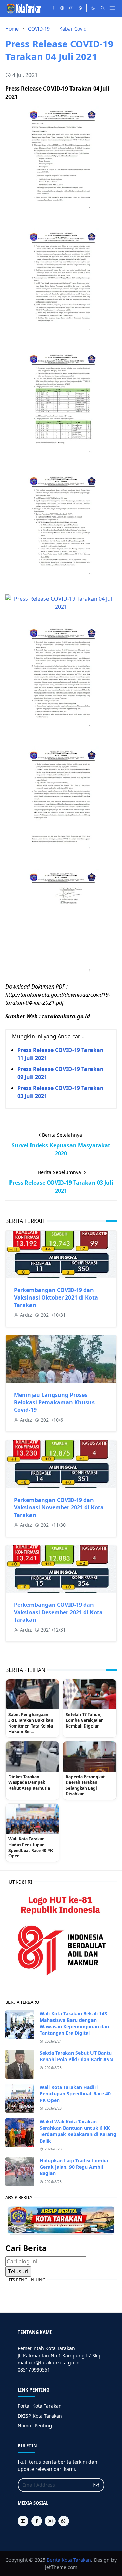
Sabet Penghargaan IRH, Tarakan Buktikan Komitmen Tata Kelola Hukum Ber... (31, 1723)
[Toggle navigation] (112, 8)
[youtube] (71, 8)
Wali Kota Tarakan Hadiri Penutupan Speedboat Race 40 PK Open (31, 1848)
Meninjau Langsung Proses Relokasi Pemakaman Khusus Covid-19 (54, 1402)
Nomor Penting (35, 2426)
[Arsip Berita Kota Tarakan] (61, 2220)
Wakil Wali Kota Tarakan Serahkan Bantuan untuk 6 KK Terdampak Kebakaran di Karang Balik (78, 2131)
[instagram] (62, 8)
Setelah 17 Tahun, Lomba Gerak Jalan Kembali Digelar (85, 1720)
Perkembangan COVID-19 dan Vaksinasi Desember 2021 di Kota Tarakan (58, 1612)
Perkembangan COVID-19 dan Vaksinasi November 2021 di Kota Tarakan (59, 1507)
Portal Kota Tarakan (40, 2406)
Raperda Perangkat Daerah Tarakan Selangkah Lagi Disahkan (85, 1785)
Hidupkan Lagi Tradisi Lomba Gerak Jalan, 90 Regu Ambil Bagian (74, 2167)
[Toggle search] (103, 8)
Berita (54, 2560)
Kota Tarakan (76, 2560)
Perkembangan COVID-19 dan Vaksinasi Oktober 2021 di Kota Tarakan (56, 1297)
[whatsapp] (80, 8)
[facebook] (53, 8)
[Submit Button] (96, 2485)
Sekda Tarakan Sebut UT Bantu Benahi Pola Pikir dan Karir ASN (76, 2056)
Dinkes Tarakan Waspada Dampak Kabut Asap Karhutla (29, 1783)
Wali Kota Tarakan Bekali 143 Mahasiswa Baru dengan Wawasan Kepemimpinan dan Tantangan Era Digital (74, 2023)
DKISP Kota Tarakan (40, 2416)
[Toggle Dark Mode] (93, 8)
